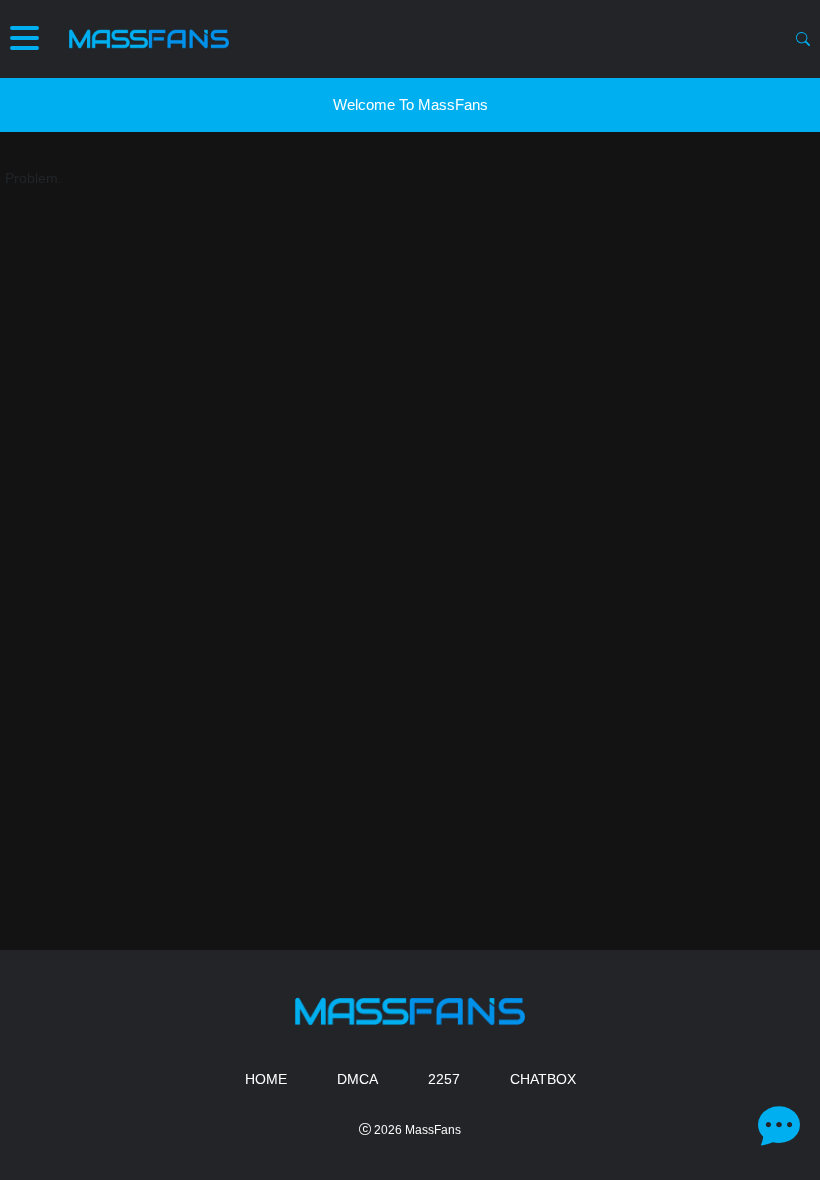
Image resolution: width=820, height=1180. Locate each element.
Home (266, 1079)
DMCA (357, 1079)
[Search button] (803, 39)
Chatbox (543, 1079)
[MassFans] (149, 39)
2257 (444, 1079)
